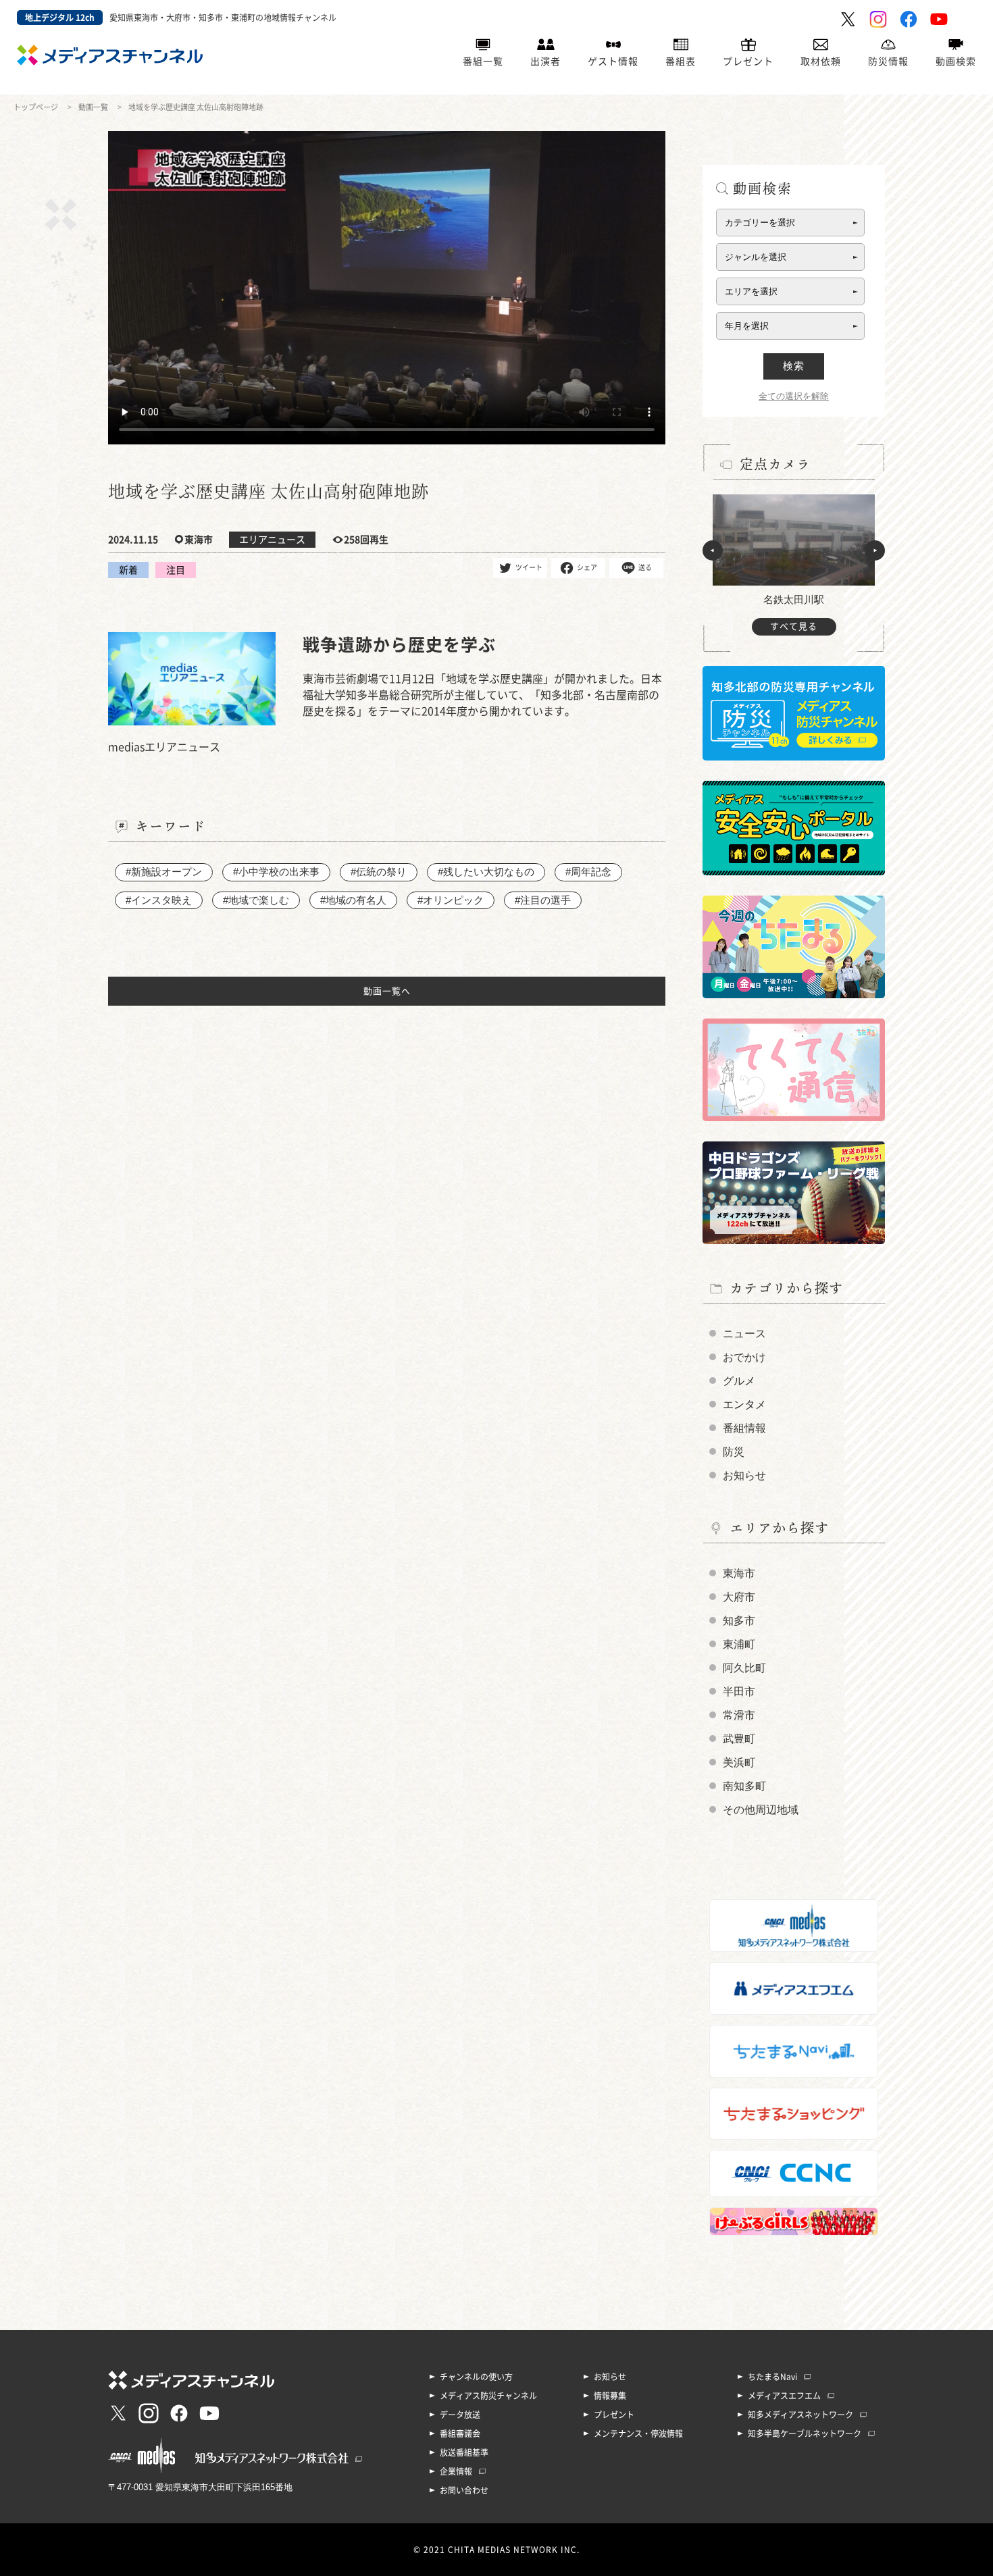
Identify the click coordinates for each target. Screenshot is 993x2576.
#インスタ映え (159, 900)
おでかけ (744, 1357)
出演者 (545, 61)
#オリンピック (451, 900)
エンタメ (744, 1405)
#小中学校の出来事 (276, 872)
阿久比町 (744, 1668)
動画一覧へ (387, 991)
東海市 (739, 1573)
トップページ (36, 107)
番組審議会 (460, 2433)
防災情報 (888, 61)
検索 (794, 366)
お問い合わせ (464, 2490)
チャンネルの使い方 (476, 2377)
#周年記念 (588, 872)
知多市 (739, 1621)
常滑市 (739, 1715)
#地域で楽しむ (256, 900)
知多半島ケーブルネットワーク (805, 2433)
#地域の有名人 (353, 900)
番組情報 (744, 1428)
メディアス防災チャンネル (488, 2396)
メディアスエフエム (784, 2396)
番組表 (681, 61)
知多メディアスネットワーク (800, 2415)
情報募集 (610, 2396)
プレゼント (748, 61)
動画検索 (956, 61)
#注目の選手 (543, 900)
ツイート (529, 567)
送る (645, 567)
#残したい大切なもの (486, 872)
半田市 (739, 1692)
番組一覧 (483, 61)
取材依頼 (821, 61)
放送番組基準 (464, 2452)
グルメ (739, 1381)
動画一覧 (93, 107)
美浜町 (739, 1762)
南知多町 (744, 1786)
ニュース (744, 1334)
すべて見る (794, 626)
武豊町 (739, 1739)
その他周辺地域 (761, 1810)
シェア (587, 567)
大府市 (739, 1597)
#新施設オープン (164, 872)
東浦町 (739, 1644)
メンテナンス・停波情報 (638, 2433)
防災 (734, 1452)
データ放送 (460, 2415)
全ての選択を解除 (794, 396)
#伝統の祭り (379, 872)
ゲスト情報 (613, 61)
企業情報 (456, 2471)
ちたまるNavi (772, 2377)
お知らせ (744, 1475)
